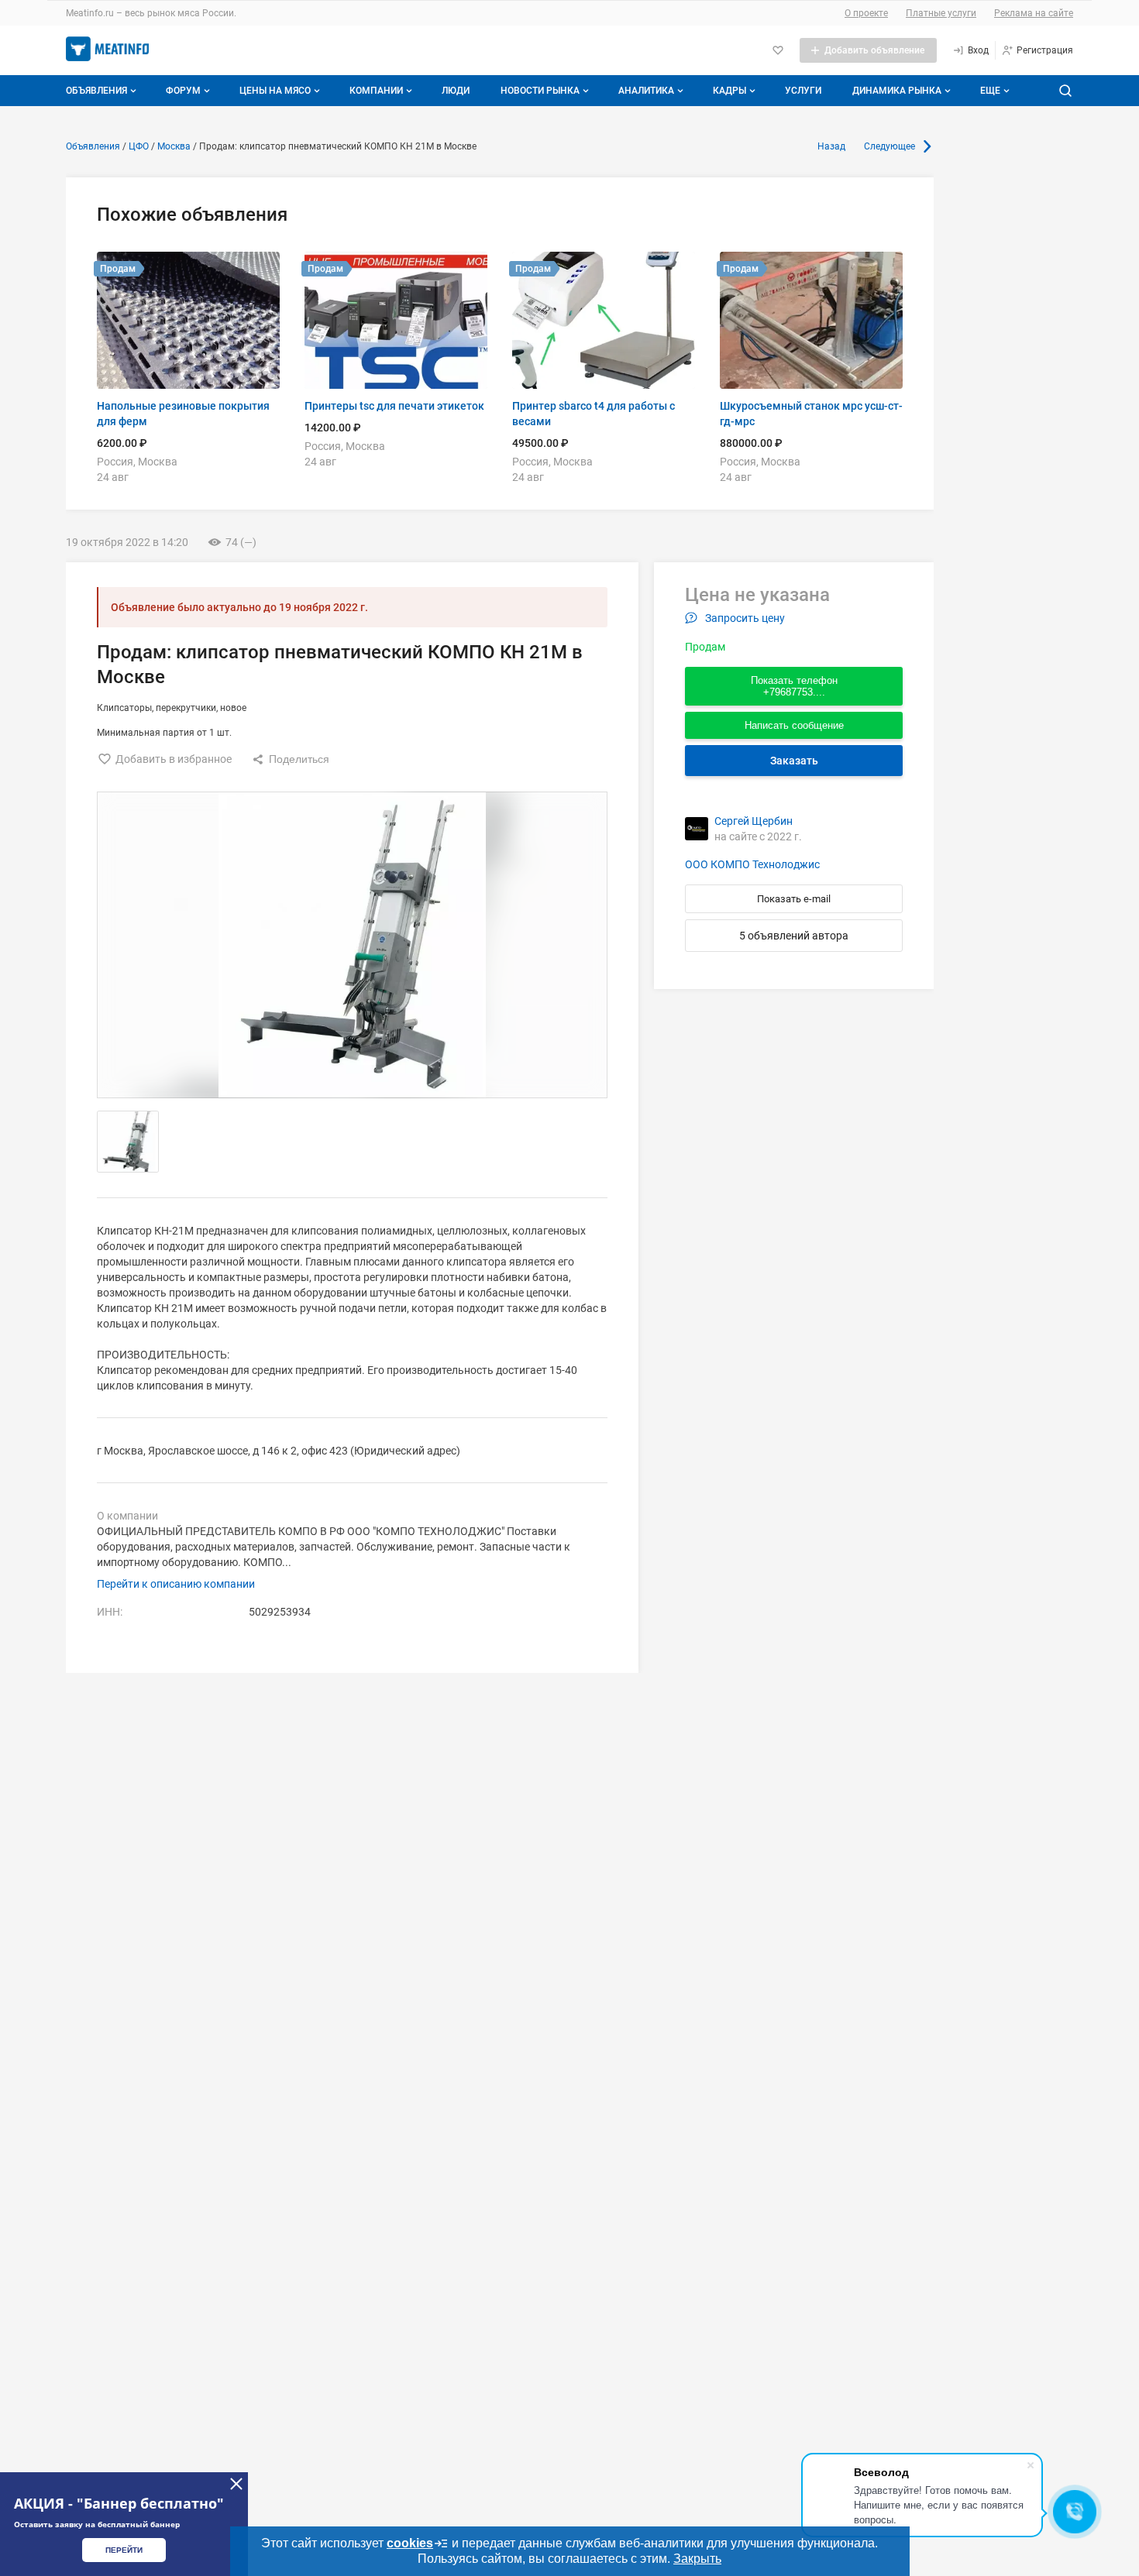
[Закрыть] (236, 2484)
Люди (456, 91)
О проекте (866, 13)
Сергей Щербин (754, 821)
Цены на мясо (275, 91)
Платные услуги (941, 13)
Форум (183, 91)
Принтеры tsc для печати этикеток (394, 406)
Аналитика (646, 91)
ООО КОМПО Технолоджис (752, 864)
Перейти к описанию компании (176, 1584)
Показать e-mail (794, 899)
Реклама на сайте (1034, 13)
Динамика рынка (897, 91)
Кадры (730, 91)
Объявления (96, 91)
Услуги (803, 91)
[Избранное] (778, 50)
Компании (376, 91)
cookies (410, 2543)
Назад (831, 146)
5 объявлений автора (794, 936)
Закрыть (697, 2559)
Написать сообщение (794, 725)
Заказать (794, 761)
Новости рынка (540, 91)
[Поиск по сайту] (1065, 91)
